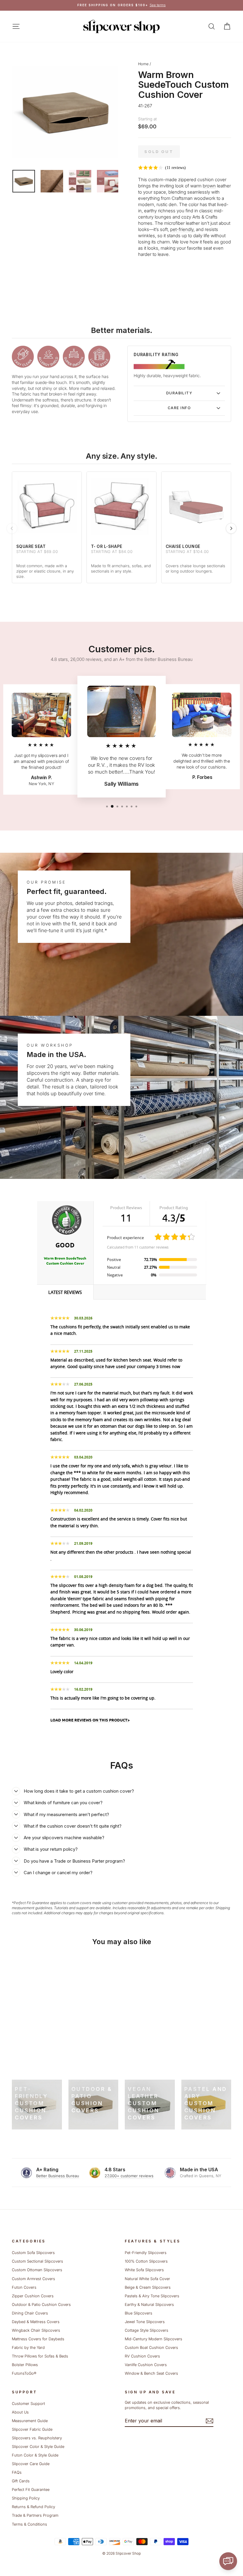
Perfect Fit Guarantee (31, 2490)
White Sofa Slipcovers (144, 2270)
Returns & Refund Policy (33, 2507)
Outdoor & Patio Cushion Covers (41, 2305)
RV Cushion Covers (142, 2356)
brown (209, 186)
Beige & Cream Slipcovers (148, 2287)
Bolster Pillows (25, 2365)
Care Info (179, 408)
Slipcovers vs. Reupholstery (37, 2438)
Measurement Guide (30, 2421)
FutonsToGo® (24, 2373)
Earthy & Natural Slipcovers (149, 2305)
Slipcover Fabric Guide (32, 2429)
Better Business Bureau (58, 2176)
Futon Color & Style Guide (35, 2455)
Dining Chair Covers (30, 2313)
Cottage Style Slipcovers (147, 2330)
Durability (179, 393)
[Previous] (12, 528)
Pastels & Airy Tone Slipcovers (152, 2296)
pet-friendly (182, 229)
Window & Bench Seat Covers (151, 2373)
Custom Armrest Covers (33, 2279)
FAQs (17, 2472)
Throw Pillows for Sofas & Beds (40, 2356)
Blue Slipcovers (139, 2313)
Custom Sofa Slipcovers (33, 2253)
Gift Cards (21, 2481)
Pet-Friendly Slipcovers (146, 2253)
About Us (20, 2412)
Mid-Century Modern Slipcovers (154, 2339)
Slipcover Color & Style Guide (38, 2447)
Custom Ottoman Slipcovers (37, 2270)
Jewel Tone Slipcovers (145, 2322)
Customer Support (28, 2404)
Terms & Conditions (29, 2524)
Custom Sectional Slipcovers (37, 2261)
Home (143, 64)
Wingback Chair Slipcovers (36, 2330)
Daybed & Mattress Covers (36, 2322)
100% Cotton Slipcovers (146, 2261)
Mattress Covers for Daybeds (38, 2339)
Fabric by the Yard (28, 2348)
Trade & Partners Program (35, 2515)
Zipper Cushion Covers (33, 2296)
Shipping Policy (26, 2498)
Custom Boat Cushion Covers (151, 2348)
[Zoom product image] (65, 112)
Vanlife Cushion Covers (146, 2365)
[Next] (231, 528)
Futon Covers (24, 2287)
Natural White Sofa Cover (147, 2279)
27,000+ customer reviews (129, 2176)
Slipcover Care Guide (31, 2464)
